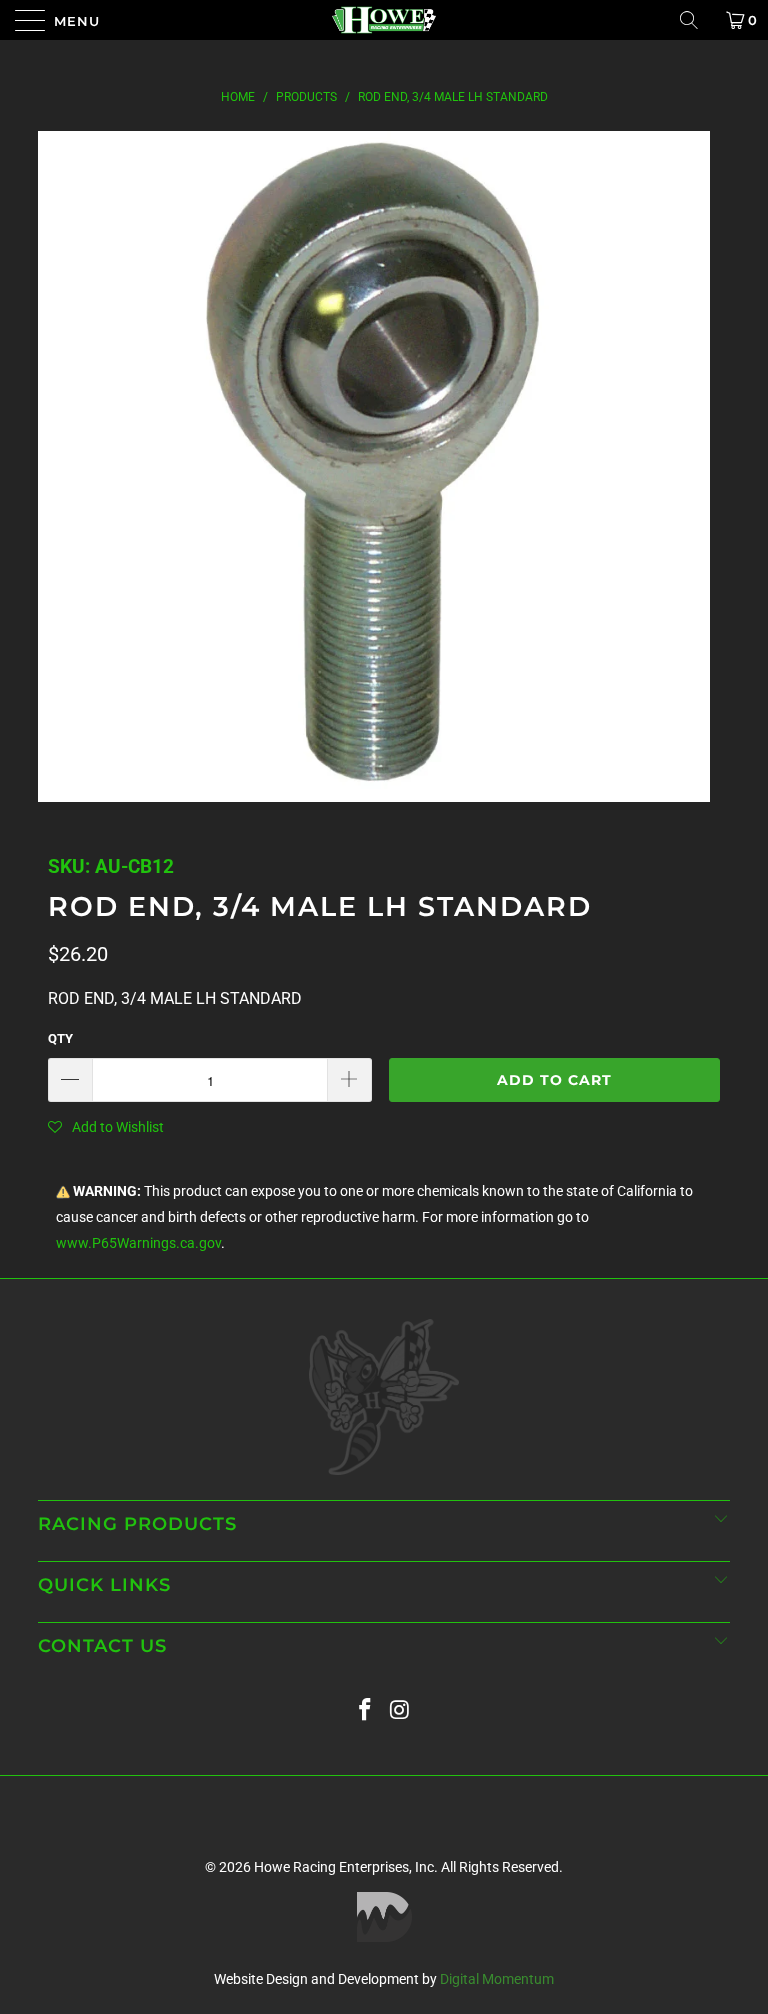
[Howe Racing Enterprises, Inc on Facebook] (366, 1710)
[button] (106, 1127)
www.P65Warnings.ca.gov (138, 1243)
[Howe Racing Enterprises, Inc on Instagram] (401, 1710)
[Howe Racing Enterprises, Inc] (384, 20)
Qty (60, 1038)
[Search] (696, 20)
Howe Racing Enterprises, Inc (344, 1867)
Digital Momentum (497, 1979)
